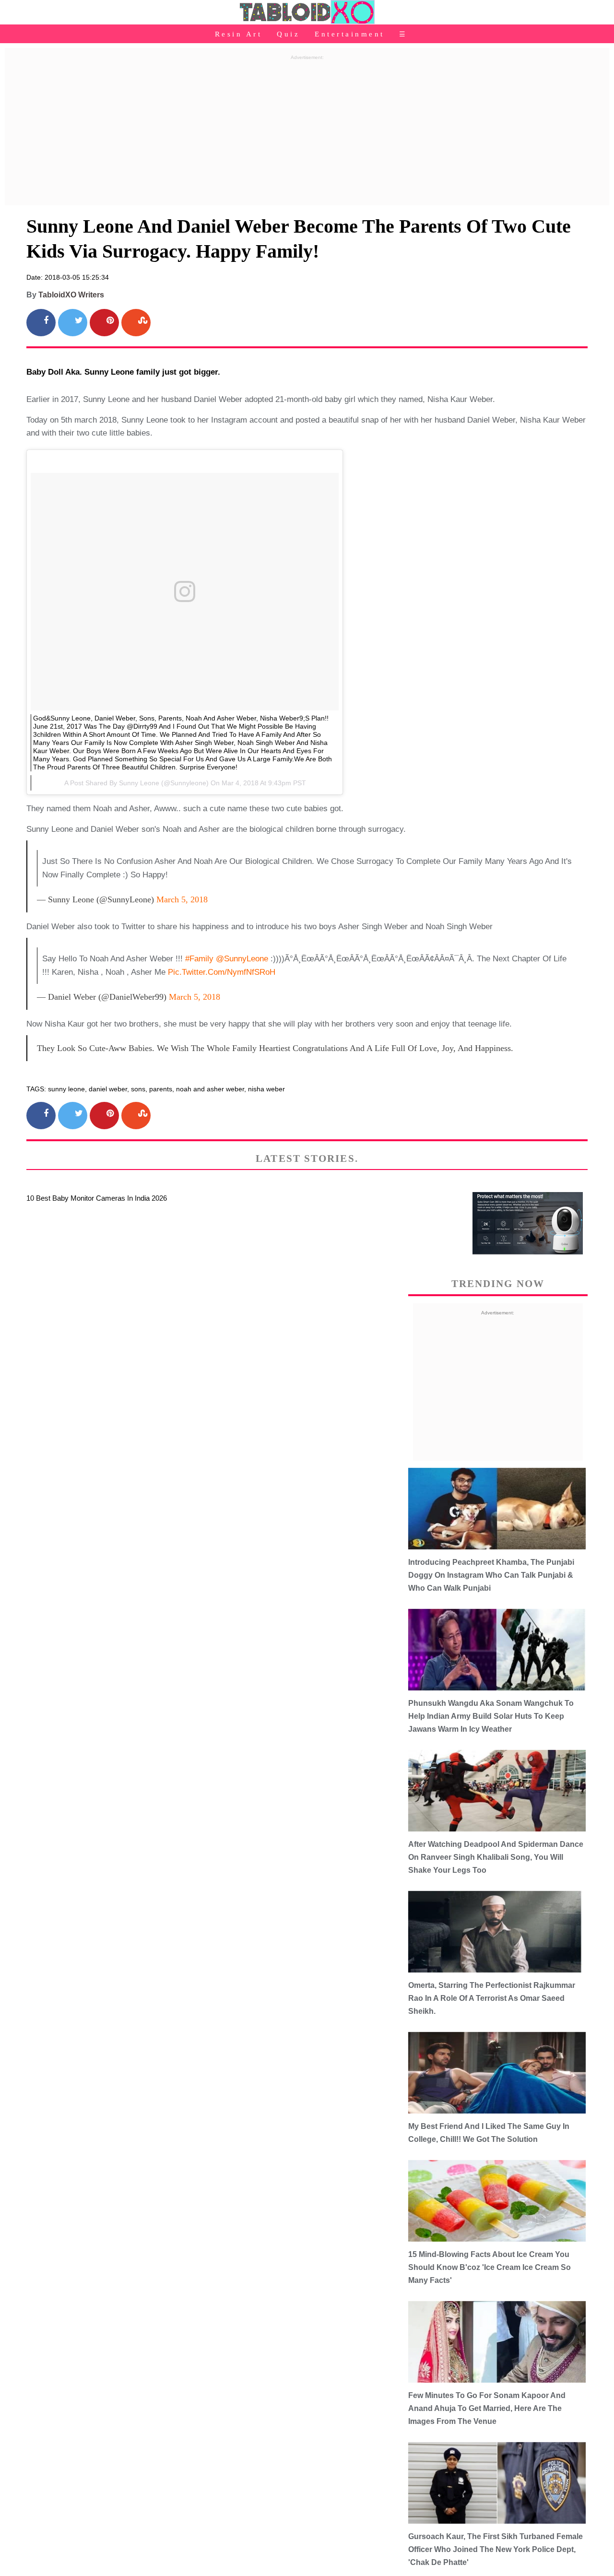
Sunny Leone (139, 783)
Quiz (288, 34)
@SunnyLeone (242, 959)
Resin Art (239, 34)
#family (199, 959)
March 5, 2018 (182, 899)
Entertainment (350, 34)
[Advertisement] (307, 131)
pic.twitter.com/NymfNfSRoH (222, 972)
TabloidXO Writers (71, 295)
